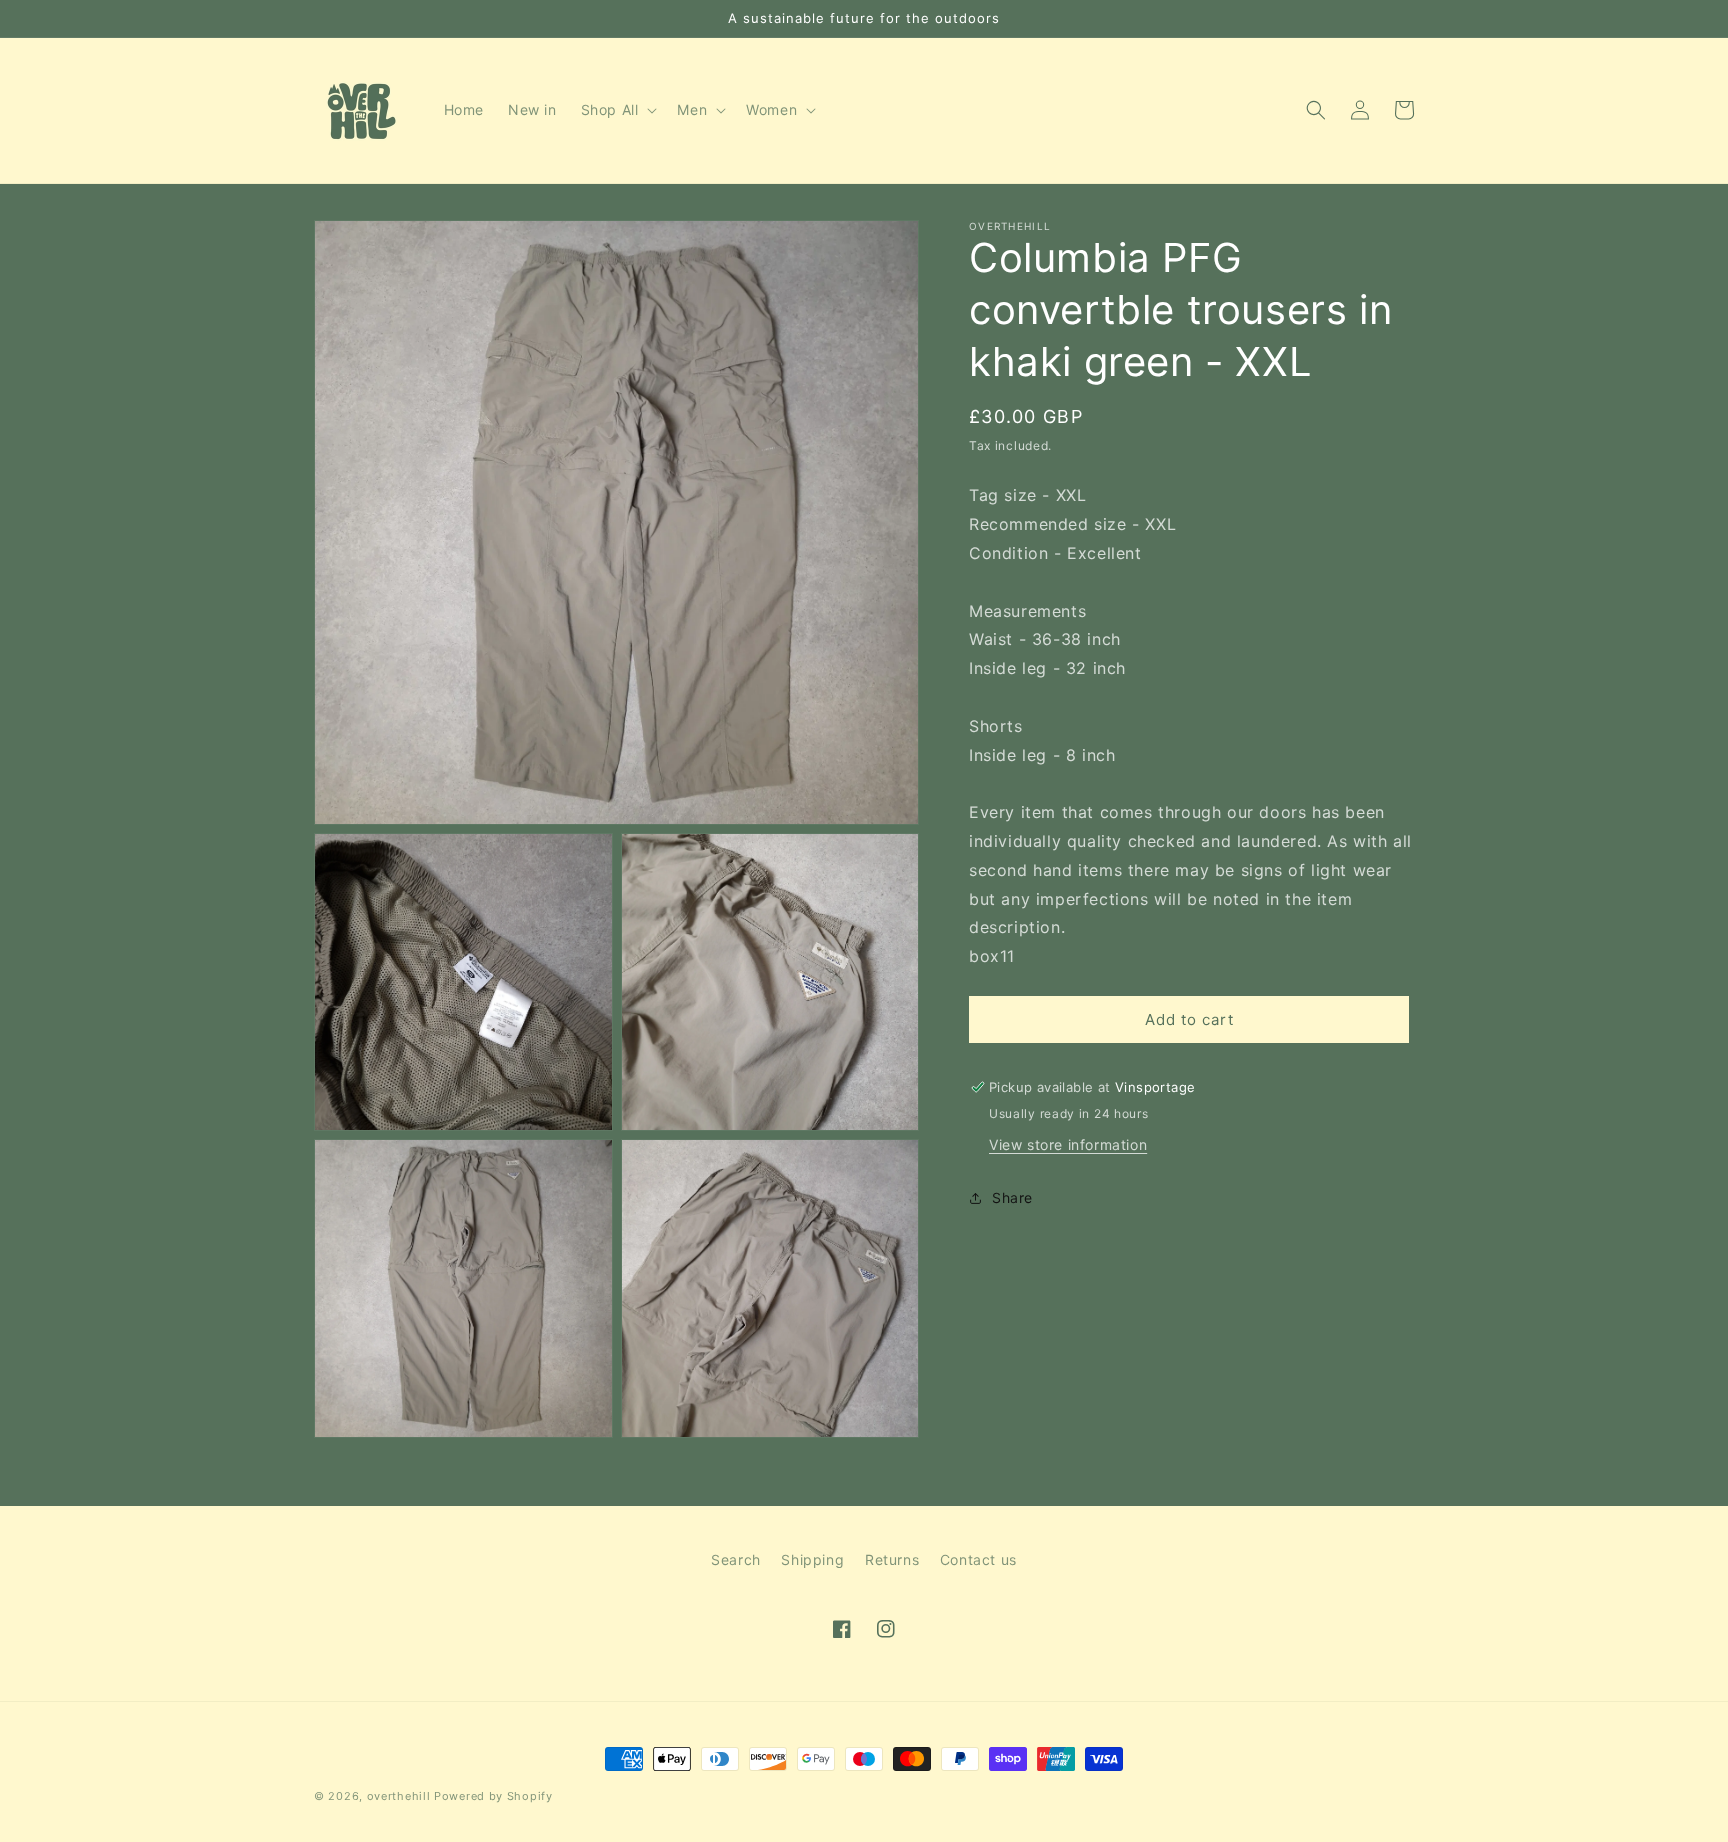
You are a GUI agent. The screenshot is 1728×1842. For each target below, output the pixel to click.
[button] (617, 110)
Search (736, 1559)
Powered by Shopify (493, 1796)
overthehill (399, 1796)
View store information (1068, 1144)
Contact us (978, 1559)
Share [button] (1012, 1197)
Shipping (812, 1559)
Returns (892, 1559)
